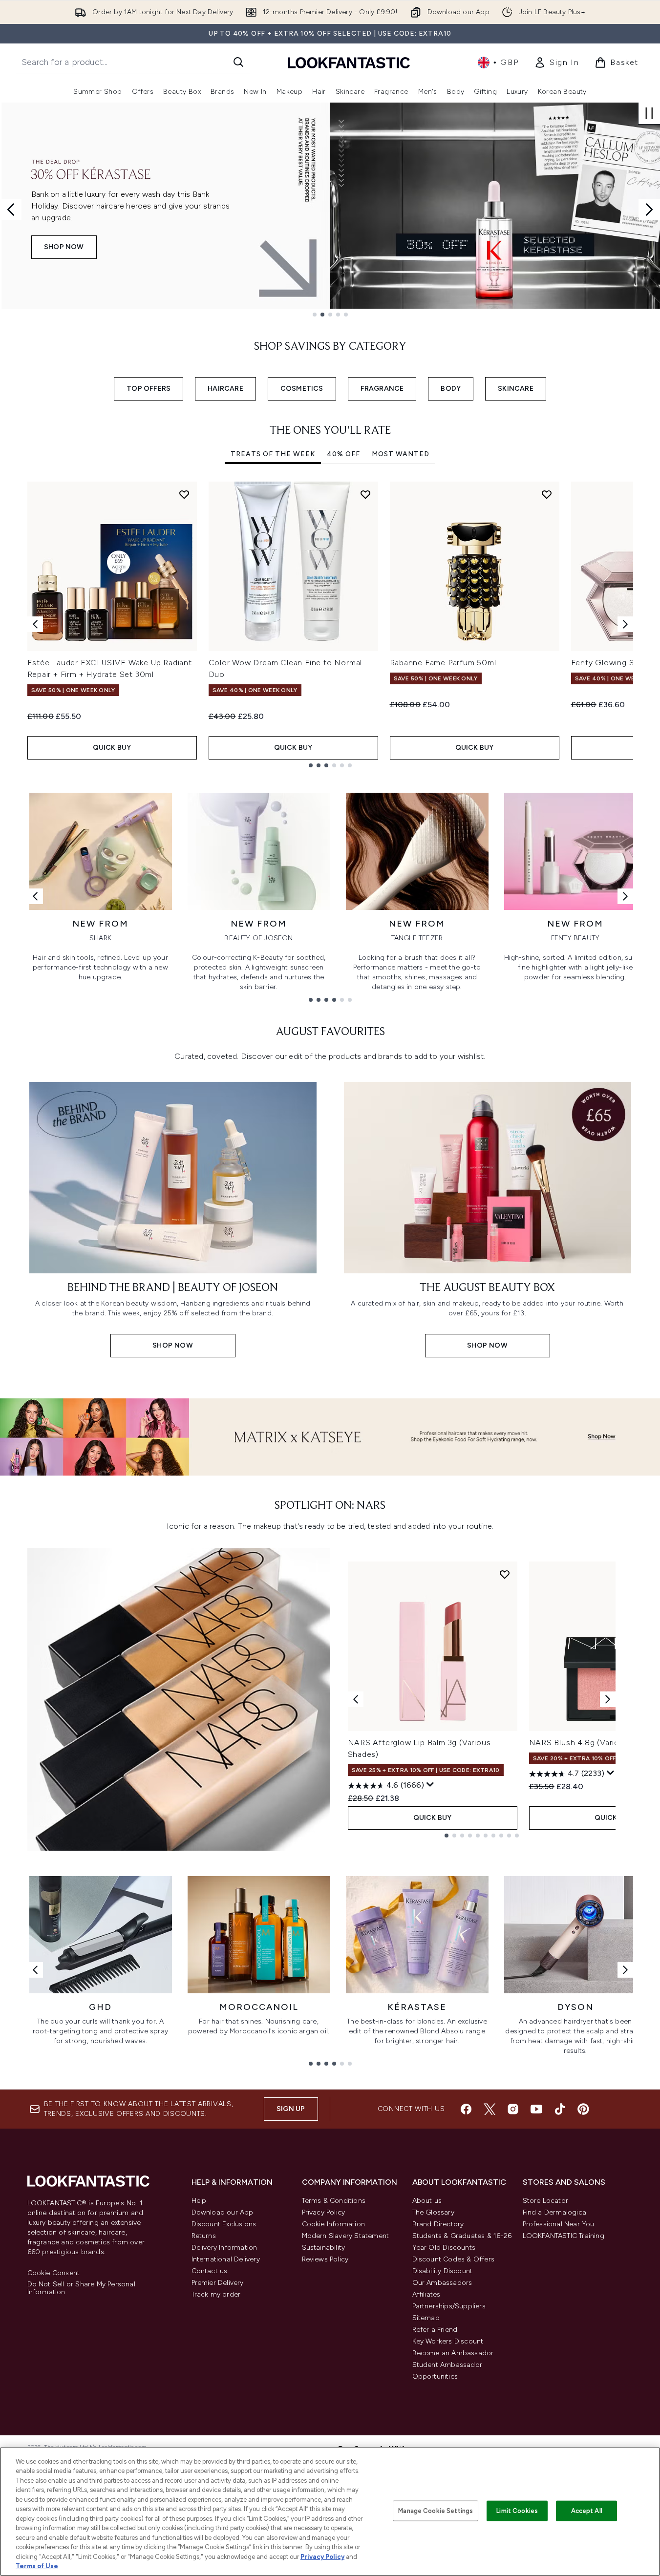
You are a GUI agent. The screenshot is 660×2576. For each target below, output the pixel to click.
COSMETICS (302, 389)
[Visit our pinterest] (583, 2109)
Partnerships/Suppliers (449, 2306)
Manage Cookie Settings (436, 2511)
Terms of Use (37, 2566)
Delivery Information (224, 2248)
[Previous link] (35, 896)
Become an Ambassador (453, 2353)
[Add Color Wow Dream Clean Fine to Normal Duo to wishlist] (365, 494)
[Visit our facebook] (466, 2109)
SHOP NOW (64, 247)
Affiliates (426, 2294)
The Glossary (433, 2212)
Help (199, 2201)
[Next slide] (649, 210)
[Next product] (608, 1699)
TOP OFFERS (149, 389)
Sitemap (426, 2318)
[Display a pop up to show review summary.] (430, 1785)
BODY (451, 389)
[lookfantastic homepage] (349, 62)
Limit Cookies (517, 2511)
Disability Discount (443, 2271)
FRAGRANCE (382, 389)
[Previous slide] (11, 210)
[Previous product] (356, 1699)
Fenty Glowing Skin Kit (615, 663)
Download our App (223, 2212)
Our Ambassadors (442, 2283)
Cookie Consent (54, 2273)
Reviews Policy (325, 2259)
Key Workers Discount (448, 2341)
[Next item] (625, 624)
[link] (556, 63)
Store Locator (546, 2201)
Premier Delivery (218, 2283)
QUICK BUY (112, 748)
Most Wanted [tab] (401, 454)
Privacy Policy (324, 2212)
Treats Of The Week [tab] (273, 454)
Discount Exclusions (224, 2224)
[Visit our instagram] (513, 2109)
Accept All (587, 2511)
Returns (204, 2236)
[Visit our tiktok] (560, 2109)
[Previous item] (35, 624)
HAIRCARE (225, 389)
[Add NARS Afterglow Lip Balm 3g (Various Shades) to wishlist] (505, 1574)
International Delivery (226, 2259)
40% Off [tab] (343, 454)
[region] (330, 2512)
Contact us (210, 2271)
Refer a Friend (435, 2330)
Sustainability (324, 2248)
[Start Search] (238, 62)
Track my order (216, 2294)
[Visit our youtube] (536, 2109)
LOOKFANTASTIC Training (564, 2236)
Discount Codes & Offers (454, 2259)
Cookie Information (334, 2224)
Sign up (291, 2109)
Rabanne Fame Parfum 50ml (443, 663)
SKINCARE (516, 389)
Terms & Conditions (334, 2201)
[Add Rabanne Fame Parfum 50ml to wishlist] (547, 494)
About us (427, 2201)
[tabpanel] (330, 624)
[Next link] (625, 896)
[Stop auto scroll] (649, 113)
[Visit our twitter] (490, 2109)
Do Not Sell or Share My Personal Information (81, 2288)
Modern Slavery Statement (346, 2236)
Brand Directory (438, 2224)
